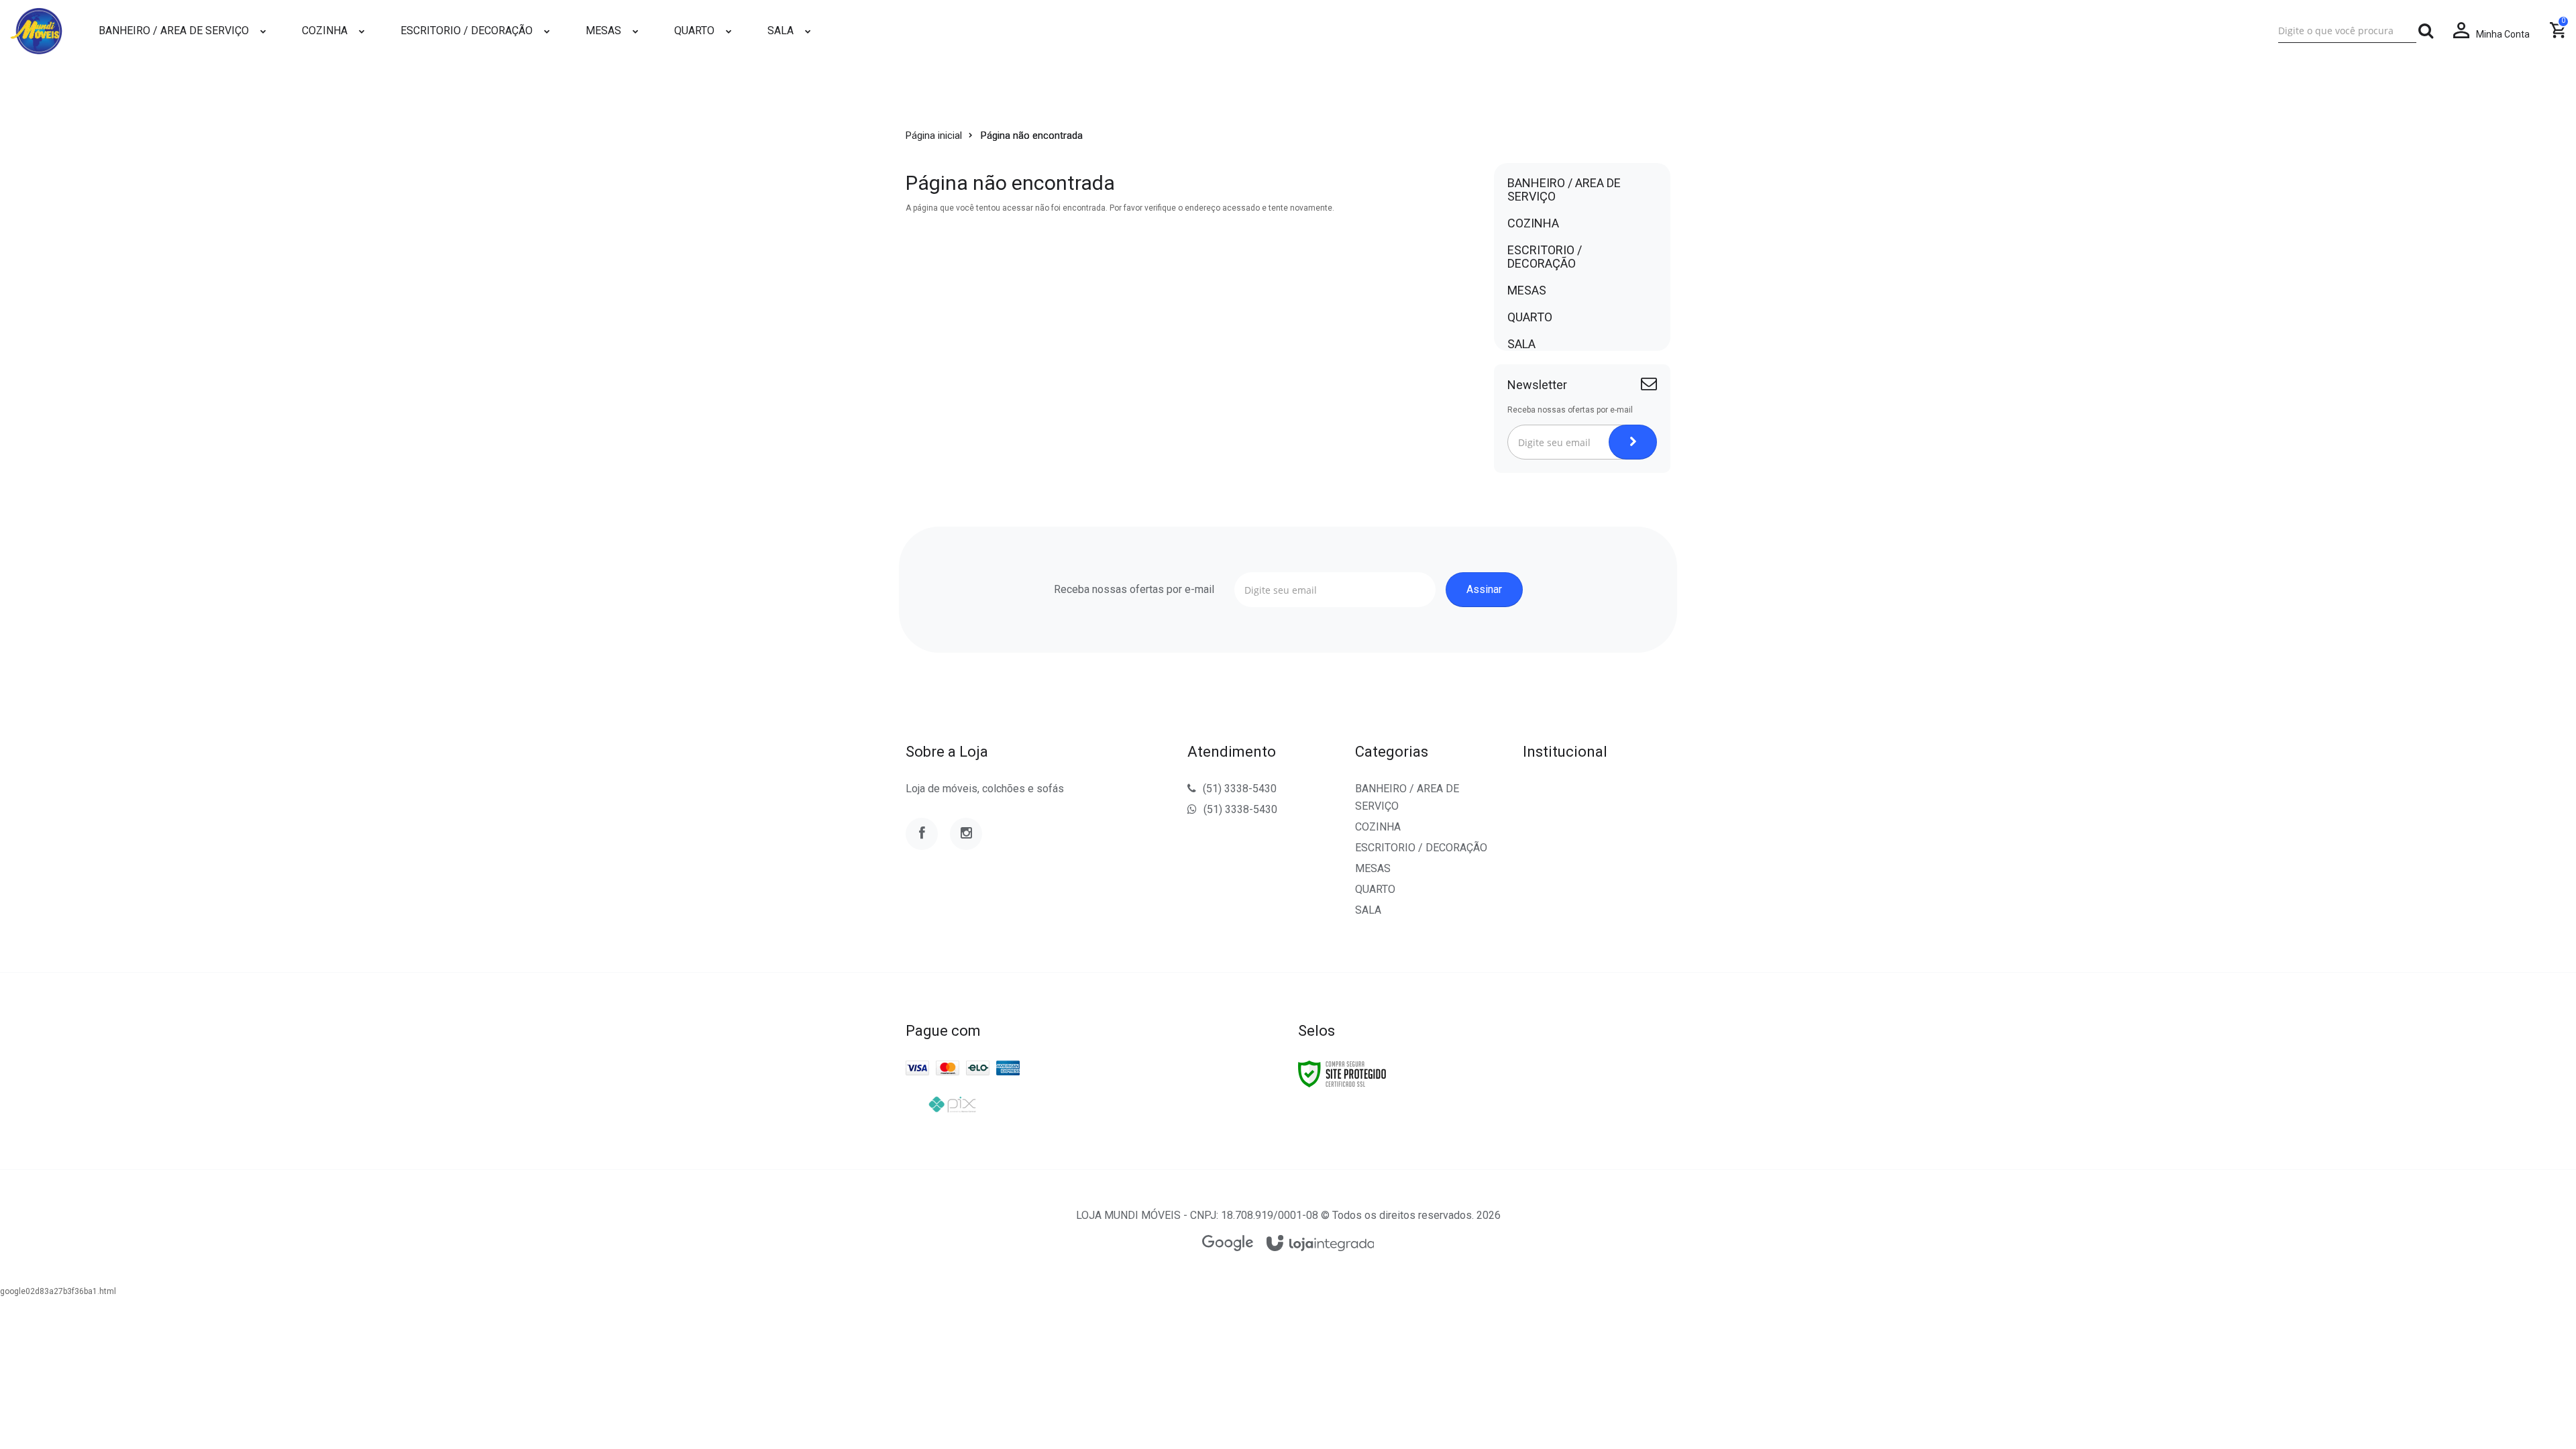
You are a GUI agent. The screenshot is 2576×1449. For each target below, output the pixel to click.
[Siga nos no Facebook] (922, 834)
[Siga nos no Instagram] (966, 834)
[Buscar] (2426, 31)
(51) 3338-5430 (1240, 789)
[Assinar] (1633, 442)
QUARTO (1375, 889)
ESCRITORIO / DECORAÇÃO (1421, 848)
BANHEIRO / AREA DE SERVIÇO (1407, 797)
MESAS (1373, 868)
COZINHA (1378, 827)
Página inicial (934, 136)
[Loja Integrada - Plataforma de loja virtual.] (1321, 1244)
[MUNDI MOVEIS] (36, 31)
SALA (1368, 910)
